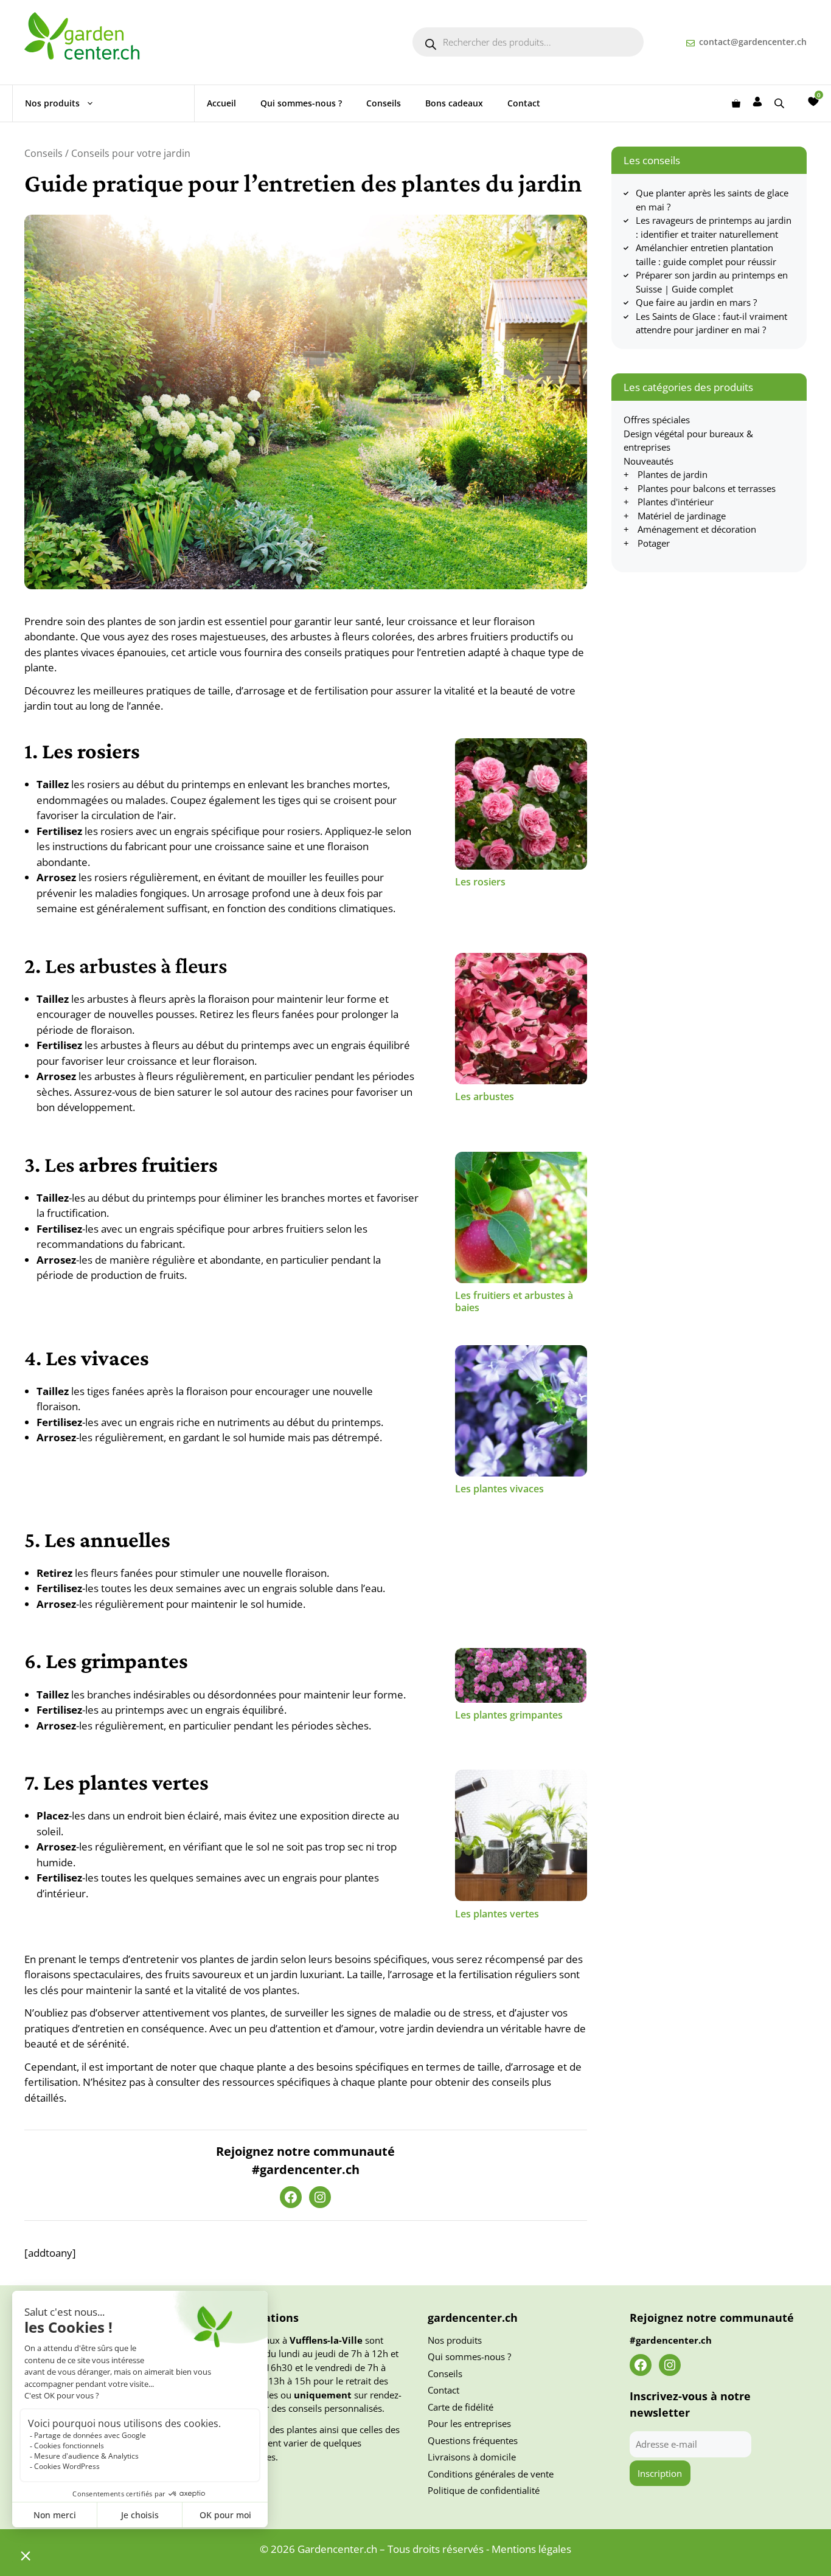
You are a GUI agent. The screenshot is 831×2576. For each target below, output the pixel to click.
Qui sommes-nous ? (301, 103)
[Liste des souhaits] (813, 102)
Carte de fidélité (461, 2407)
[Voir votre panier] (736, 103)
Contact (524, 103)
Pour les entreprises (469, 2423)
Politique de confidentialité (484, 2490)
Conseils (384, 103)
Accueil (221, 103)
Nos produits (52, 103)
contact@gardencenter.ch (753, 42)
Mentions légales (531, 2549)
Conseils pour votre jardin (131, 153)
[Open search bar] (781, 103)
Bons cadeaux (454, 103)
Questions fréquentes (473, 2440)
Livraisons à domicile (472, 2457)
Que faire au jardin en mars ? (696, 302)
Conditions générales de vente (491, 2474)
